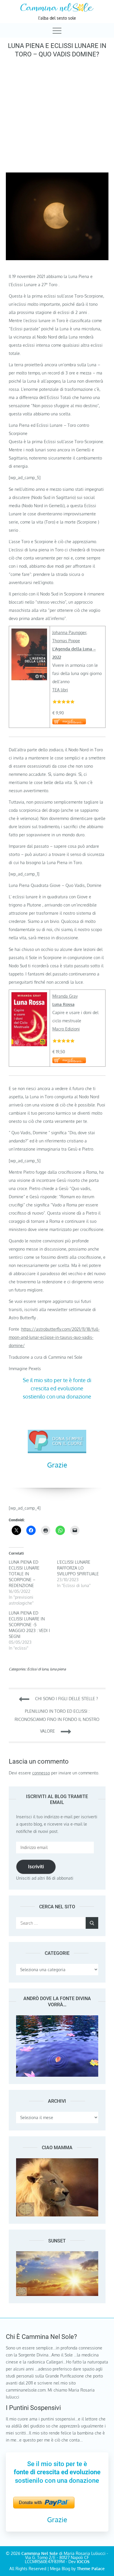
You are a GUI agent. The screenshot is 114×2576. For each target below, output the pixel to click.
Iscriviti (36, 1867)
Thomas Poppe (66, 641)
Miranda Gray (65, 996)
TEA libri (60, 690)
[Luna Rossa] (29, 996)
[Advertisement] (57, 114)
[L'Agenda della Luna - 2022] (29, 632)
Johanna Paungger (69, 632)
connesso (41, 1773)
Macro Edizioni (66, 1029)
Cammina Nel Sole (40, 2553)
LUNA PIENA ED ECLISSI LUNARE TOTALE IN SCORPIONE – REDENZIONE (24, 1574)
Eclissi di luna (38, 1669)
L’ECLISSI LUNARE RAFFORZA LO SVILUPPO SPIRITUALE (78, 1568)
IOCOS (83, 2562)
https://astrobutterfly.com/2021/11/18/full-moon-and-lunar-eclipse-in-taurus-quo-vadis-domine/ (54, 1337)
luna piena (58, 1669)
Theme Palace (91, 2569)
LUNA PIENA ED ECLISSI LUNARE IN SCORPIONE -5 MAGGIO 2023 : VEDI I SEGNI (29, 1625)
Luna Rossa (63, 1004)
